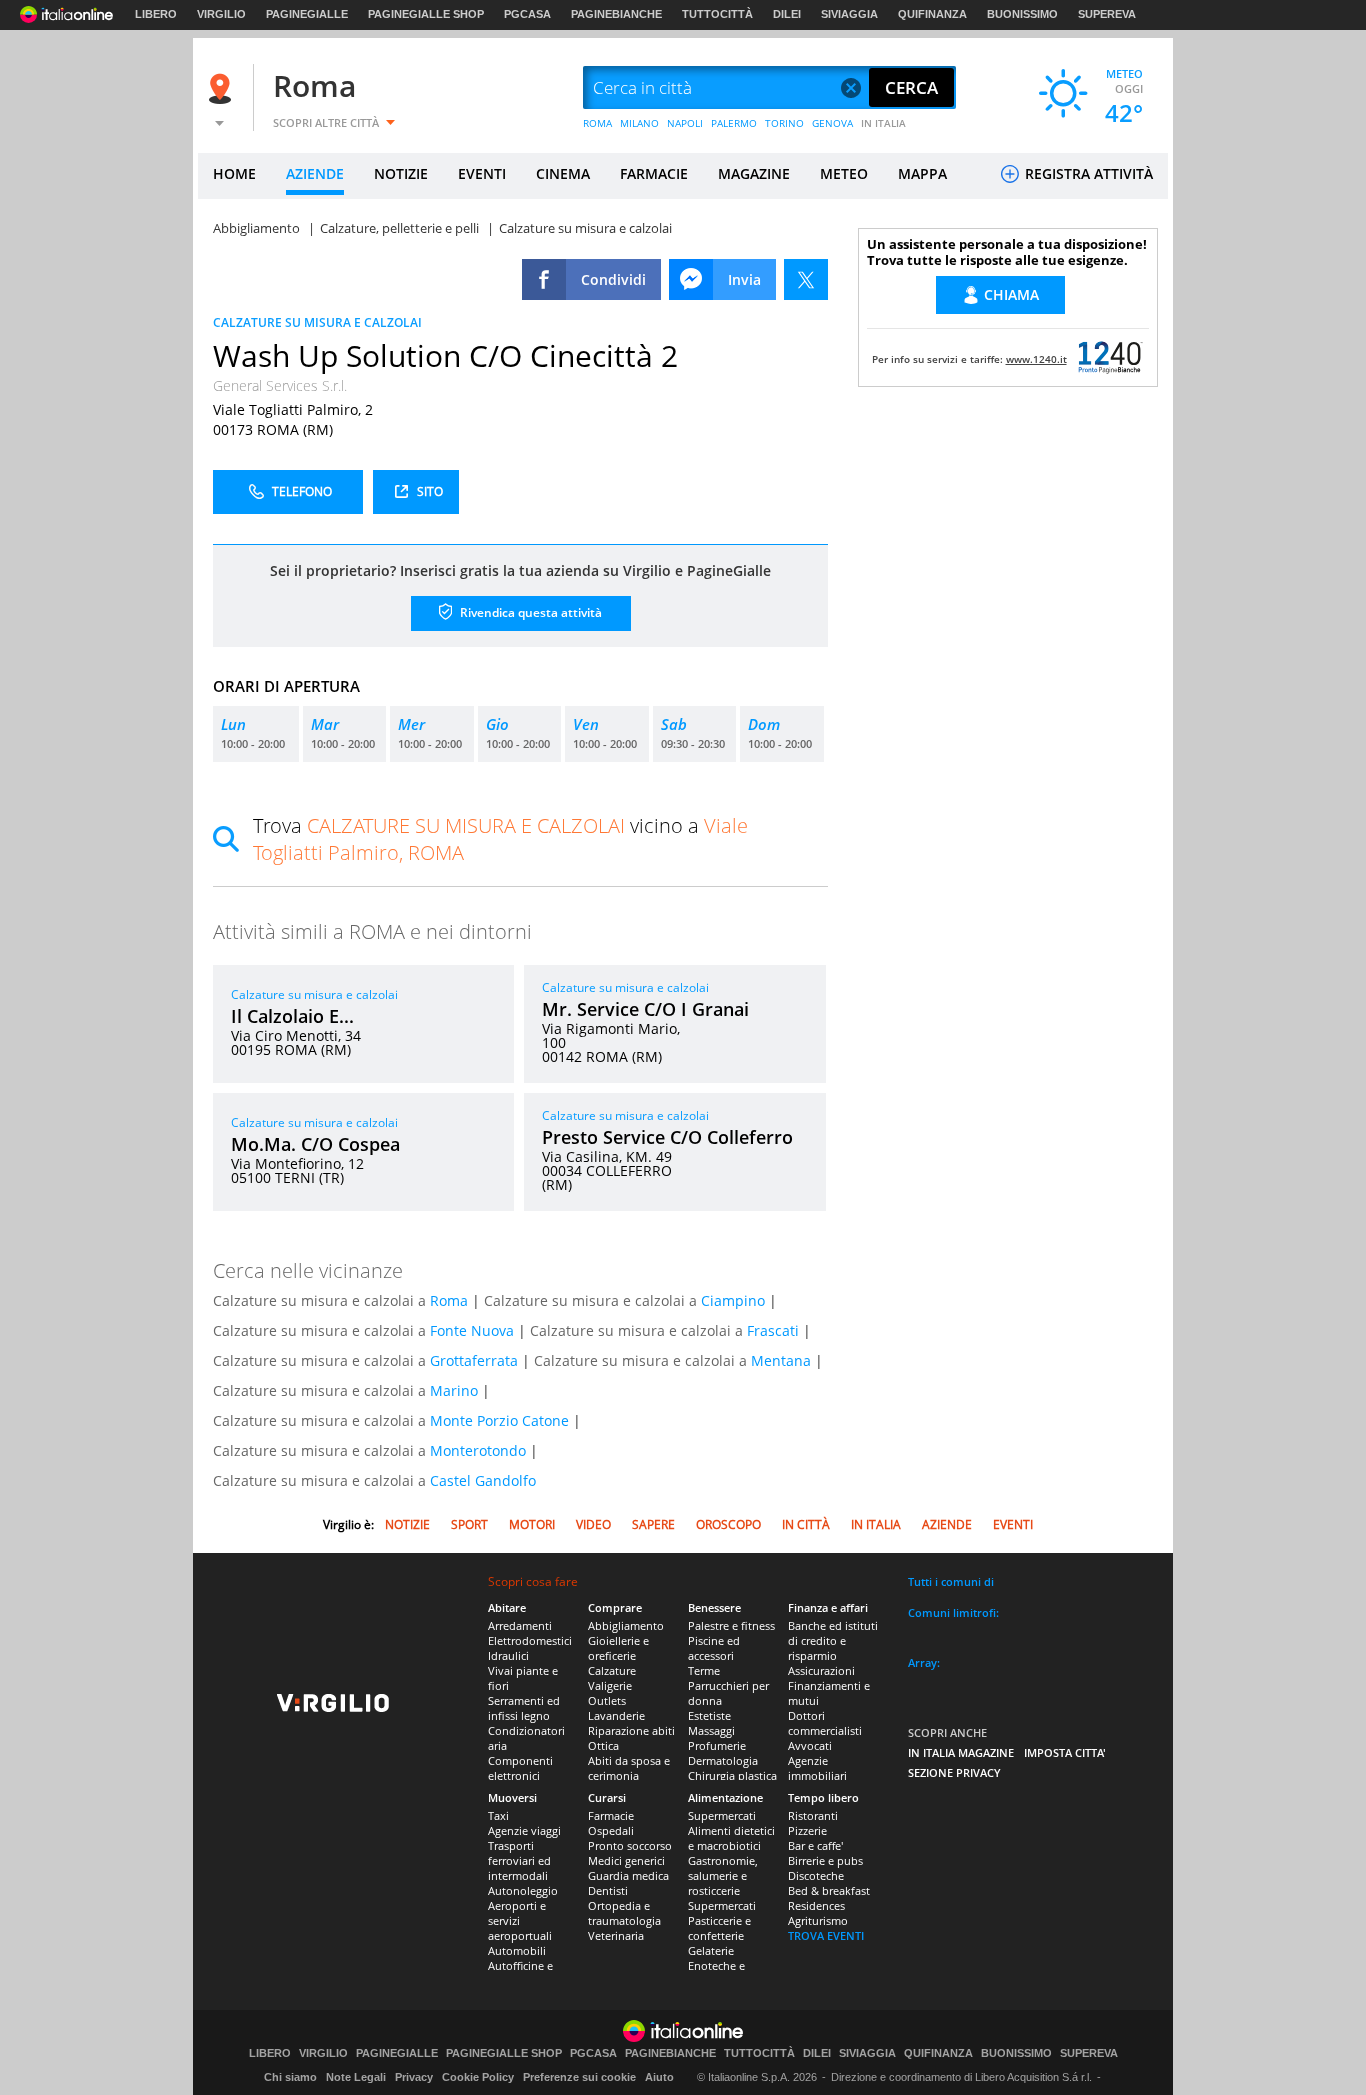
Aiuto (659, 2077)
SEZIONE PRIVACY (954, 1772)
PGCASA (527, 14)
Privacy (414, 2077)
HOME (234, 173)
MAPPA (922, 173)
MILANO (639, 123)
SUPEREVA (1107, 14)
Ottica (603, 1745)
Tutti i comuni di (951, 1581)
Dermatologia (723, 1760)
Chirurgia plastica (732, 1775)
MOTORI (532, 1524)
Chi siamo (290, 2077)
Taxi (498, 1815)
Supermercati (722, 1815)
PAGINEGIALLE (307, 14)
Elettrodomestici (530, 1640)
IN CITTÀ (806, 1524)
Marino (454, 1390)
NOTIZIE (401, 173)
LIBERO (156, 14)
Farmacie (611, 1815)
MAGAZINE (754, 173)
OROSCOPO (728, 1524)
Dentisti (608, 1890)
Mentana (781, 1360)
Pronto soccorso (630, 1845)
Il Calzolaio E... (292, 1016)
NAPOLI (685, 123)
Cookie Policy (478, 2077)
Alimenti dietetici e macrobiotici (731, 1838)
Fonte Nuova (472, 1330)
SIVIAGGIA (849, 14)
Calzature (612, 1670)
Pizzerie (807, 1830)
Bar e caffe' (815, 1845)
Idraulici (508, 1655)
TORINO (784, 123)
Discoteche (816, 1875)
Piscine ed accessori (714, 1648)
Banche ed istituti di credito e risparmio (833, 1640)
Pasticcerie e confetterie (719, 1928)
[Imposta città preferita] (223, 88)
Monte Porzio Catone (499, 1420)
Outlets (607, 1700)
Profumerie (717, 1745)
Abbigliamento (626, 1625)
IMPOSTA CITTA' (1065, 1752)
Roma (314, 85)
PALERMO (734, 123)
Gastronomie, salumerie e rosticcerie (723, 1875)
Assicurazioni (821, 1670)
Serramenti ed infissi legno (524, 1708)
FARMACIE (654, 173)
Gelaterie (711, 1950)
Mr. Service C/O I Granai (645, 1009)
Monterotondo (478, 1450)
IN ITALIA (883, 123)
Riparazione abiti (631, 1730)
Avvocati (810, 1745)
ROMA (597, 123)
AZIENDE (315, 173)
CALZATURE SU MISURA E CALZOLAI (317, 322)
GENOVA (832, 123)
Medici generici (626, 1860)
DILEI (787, 14)
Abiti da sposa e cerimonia (629, 1768)
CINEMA (563, 173)
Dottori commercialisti (825, 1723)
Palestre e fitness (731, 1625)
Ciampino (733, 1300)
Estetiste (709, 1715)
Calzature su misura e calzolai (314, 994)
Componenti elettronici (520, 1768)
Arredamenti (520, 1625)
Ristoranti (813, 1815)
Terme (704, 1670)
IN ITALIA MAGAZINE (961, 1752)
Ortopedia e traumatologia (624, 1913)
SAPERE (653, 1524)
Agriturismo (818, 1920)
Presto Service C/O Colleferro (667, 1137)
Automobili (517, 1950)
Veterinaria (616, 1935)
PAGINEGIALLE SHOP (426, 14)
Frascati (773, 1330)
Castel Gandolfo (483, 1480)
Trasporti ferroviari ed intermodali (519, 1860)
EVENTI (482, 173)
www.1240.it (1036, 359)
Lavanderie (616, 1715)
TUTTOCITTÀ (717, 14)
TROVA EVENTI (826, 1935)
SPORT (469, 1524)
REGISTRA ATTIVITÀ (1087, 173)
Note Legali (356, 2077)
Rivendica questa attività (529, 612)
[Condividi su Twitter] (806, 279)
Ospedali (611, 1830)
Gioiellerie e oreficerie (618, 1648)
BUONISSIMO (1022, 14)
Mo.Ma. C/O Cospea (315, 1144)
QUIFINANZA (932, 14)
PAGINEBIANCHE (616, 14)
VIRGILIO (221, 14)
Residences (816, 1905)
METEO (844, 173)
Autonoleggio (523, 1890)
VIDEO (593, 1524)
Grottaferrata (474, 1360)
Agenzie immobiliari (817, 1768)
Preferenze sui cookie (579, 2077)
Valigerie (610, 1685)
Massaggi (711, 1730)
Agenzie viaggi (524, 1830)
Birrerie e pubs (825, 1860)
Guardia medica (628, 1875)
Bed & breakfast (829, 1890)
